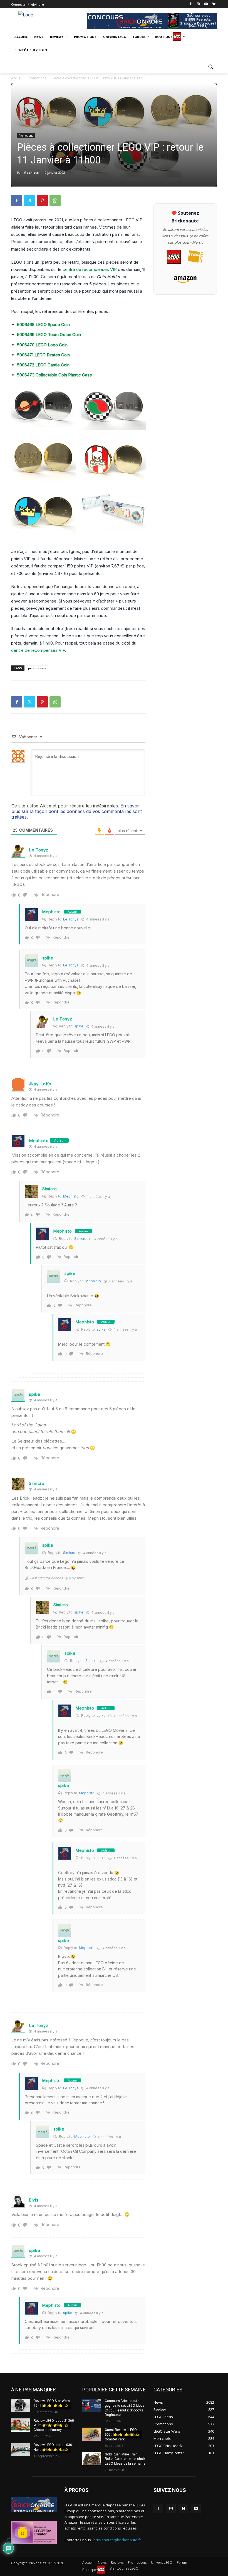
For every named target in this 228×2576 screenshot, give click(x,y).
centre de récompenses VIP (90, 269)
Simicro (50, 1189)
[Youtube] (206, 4)
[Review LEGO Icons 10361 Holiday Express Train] (21, 2449)
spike (48, 958)
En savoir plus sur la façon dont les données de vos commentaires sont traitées (77, 811)
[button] (210, 66)
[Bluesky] (214, 4)
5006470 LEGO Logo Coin (42, 345)
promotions (37, 668)
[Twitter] (29, 200)
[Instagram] (198, 4)
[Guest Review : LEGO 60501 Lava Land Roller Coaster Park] (92, 2434)
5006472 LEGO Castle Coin (43, 365)
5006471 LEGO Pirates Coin (43, 355)
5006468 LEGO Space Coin (43, 325)
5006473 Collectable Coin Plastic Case (54, 375)
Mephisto (31, 172)
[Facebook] (191, 4)
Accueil (17, 78)
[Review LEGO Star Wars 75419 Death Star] (21, 2405)
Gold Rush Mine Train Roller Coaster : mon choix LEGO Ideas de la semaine (125, 2459)
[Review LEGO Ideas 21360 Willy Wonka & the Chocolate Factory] (21, 2425)
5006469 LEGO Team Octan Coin (49, 335)
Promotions (37, 78)
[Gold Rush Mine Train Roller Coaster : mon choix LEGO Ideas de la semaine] (92, 2459)
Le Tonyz (39, 850)
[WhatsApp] (55, 200)
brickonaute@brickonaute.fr (117, 2540)
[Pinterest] (42, 200)
